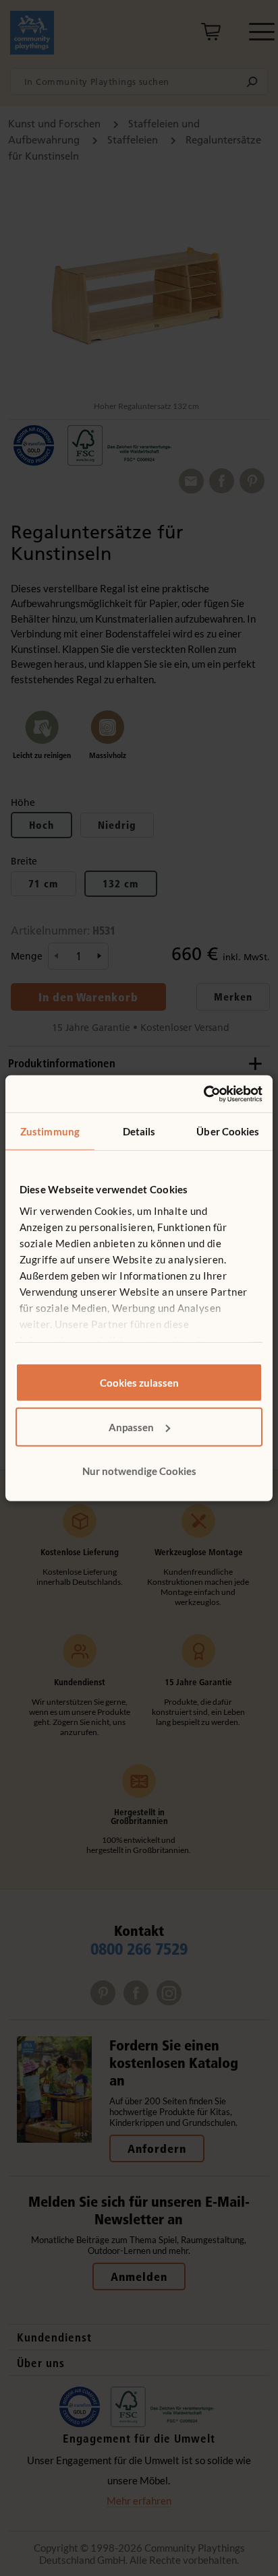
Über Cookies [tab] (228, 1131)
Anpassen (131, 1426)
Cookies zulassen (139, 1383)
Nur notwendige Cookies (139, 1471)
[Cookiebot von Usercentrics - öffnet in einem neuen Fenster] (203, 1094)
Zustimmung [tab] (50, 1131)
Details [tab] (139, 1131)
